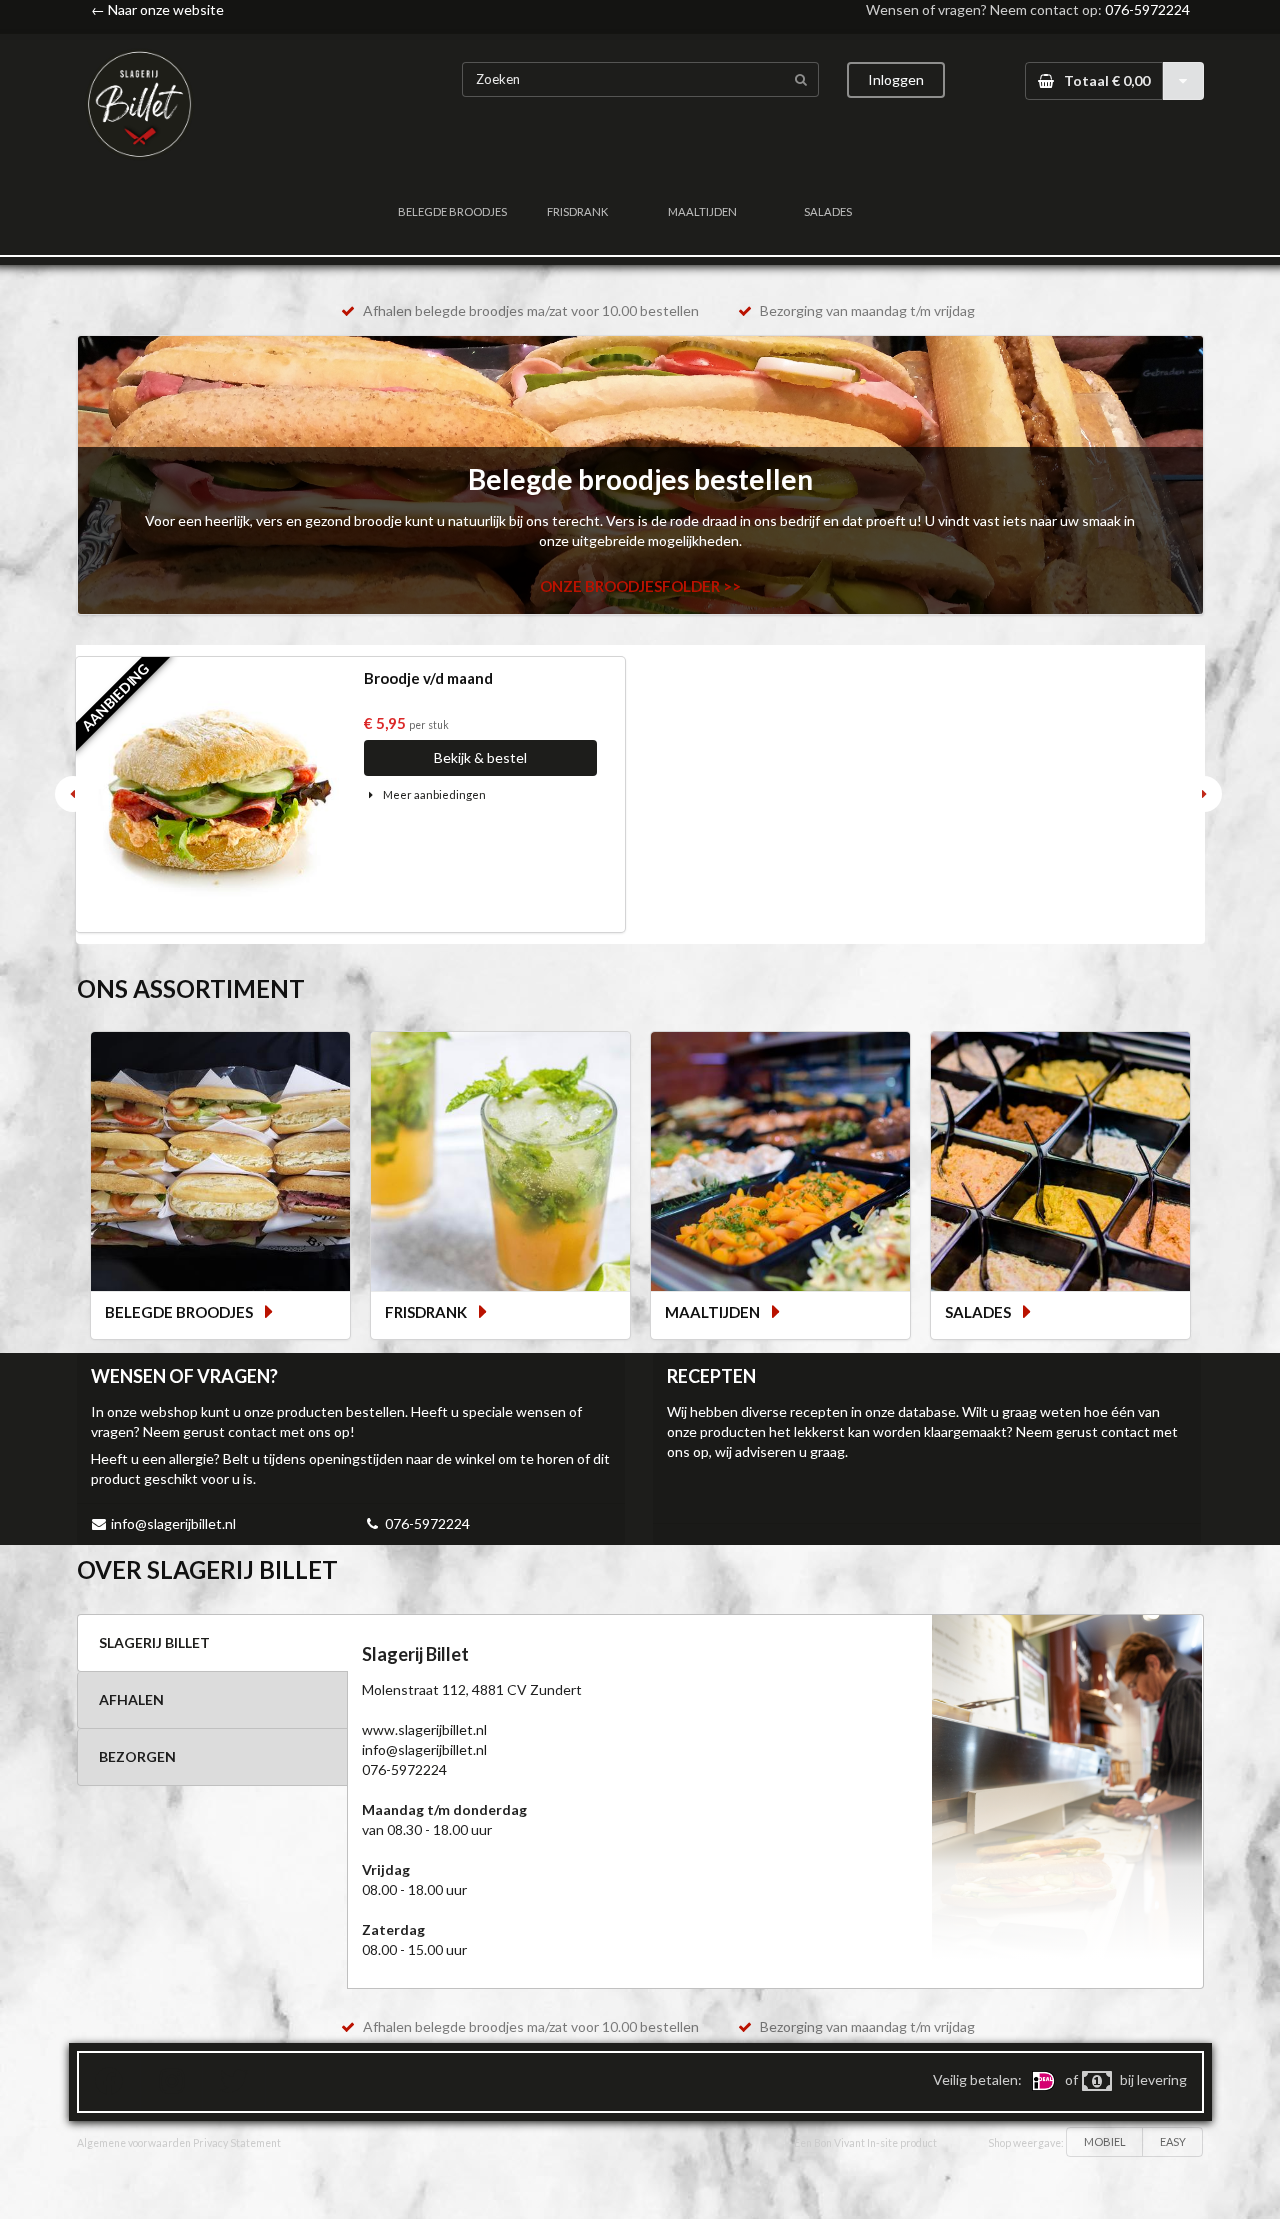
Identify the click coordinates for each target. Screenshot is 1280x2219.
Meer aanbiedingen (433, 794)
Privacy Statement (237, 2143)
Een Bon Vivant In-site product (865, 2143)
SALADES (828, 211)
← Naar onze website (157, 9)
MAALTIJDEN (702, 211)
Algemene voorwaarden (134, 2143)
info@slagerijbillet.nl (173, 1523)
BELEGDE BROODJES (452, 211)
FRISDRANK (577, 211)
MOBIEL (1105, 2141)
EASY (1173, 2141)
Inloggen (896, 79)
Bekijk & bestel (480, 757)
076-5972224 (1147, 9)
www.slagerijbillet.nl (424, 1729)
